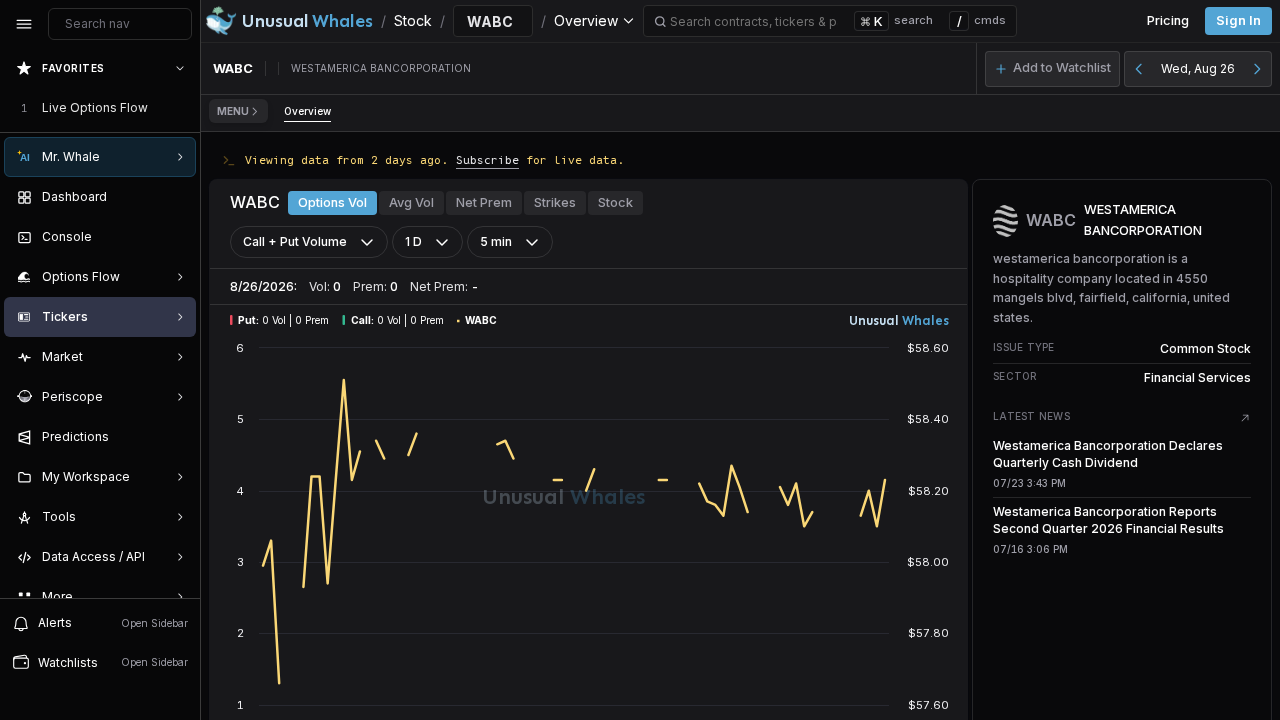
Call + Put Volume (295, 241)
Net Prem (484, 202)
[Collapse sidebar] (24, 24)
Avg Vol (411, 202)
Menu (233, 111)
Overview (307, 111)
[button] (1052, 69)
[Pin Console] (176, 237)
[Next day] (1257, 69)
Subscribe (487, 159)
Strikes (555, 202)
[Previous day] (1139, 69)
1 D (413, 241)
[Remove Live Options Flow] (182, 108)
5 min (496, 241)
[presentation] (100, 323)
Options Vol (332, 202)
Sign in (1238, 20)
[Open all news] (1245, 418)
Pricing (1168, 20)
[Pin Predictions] (176, 437)
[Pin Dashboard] (176, 197)
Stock (615, 202)
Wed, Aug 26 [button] (1198, 68)
